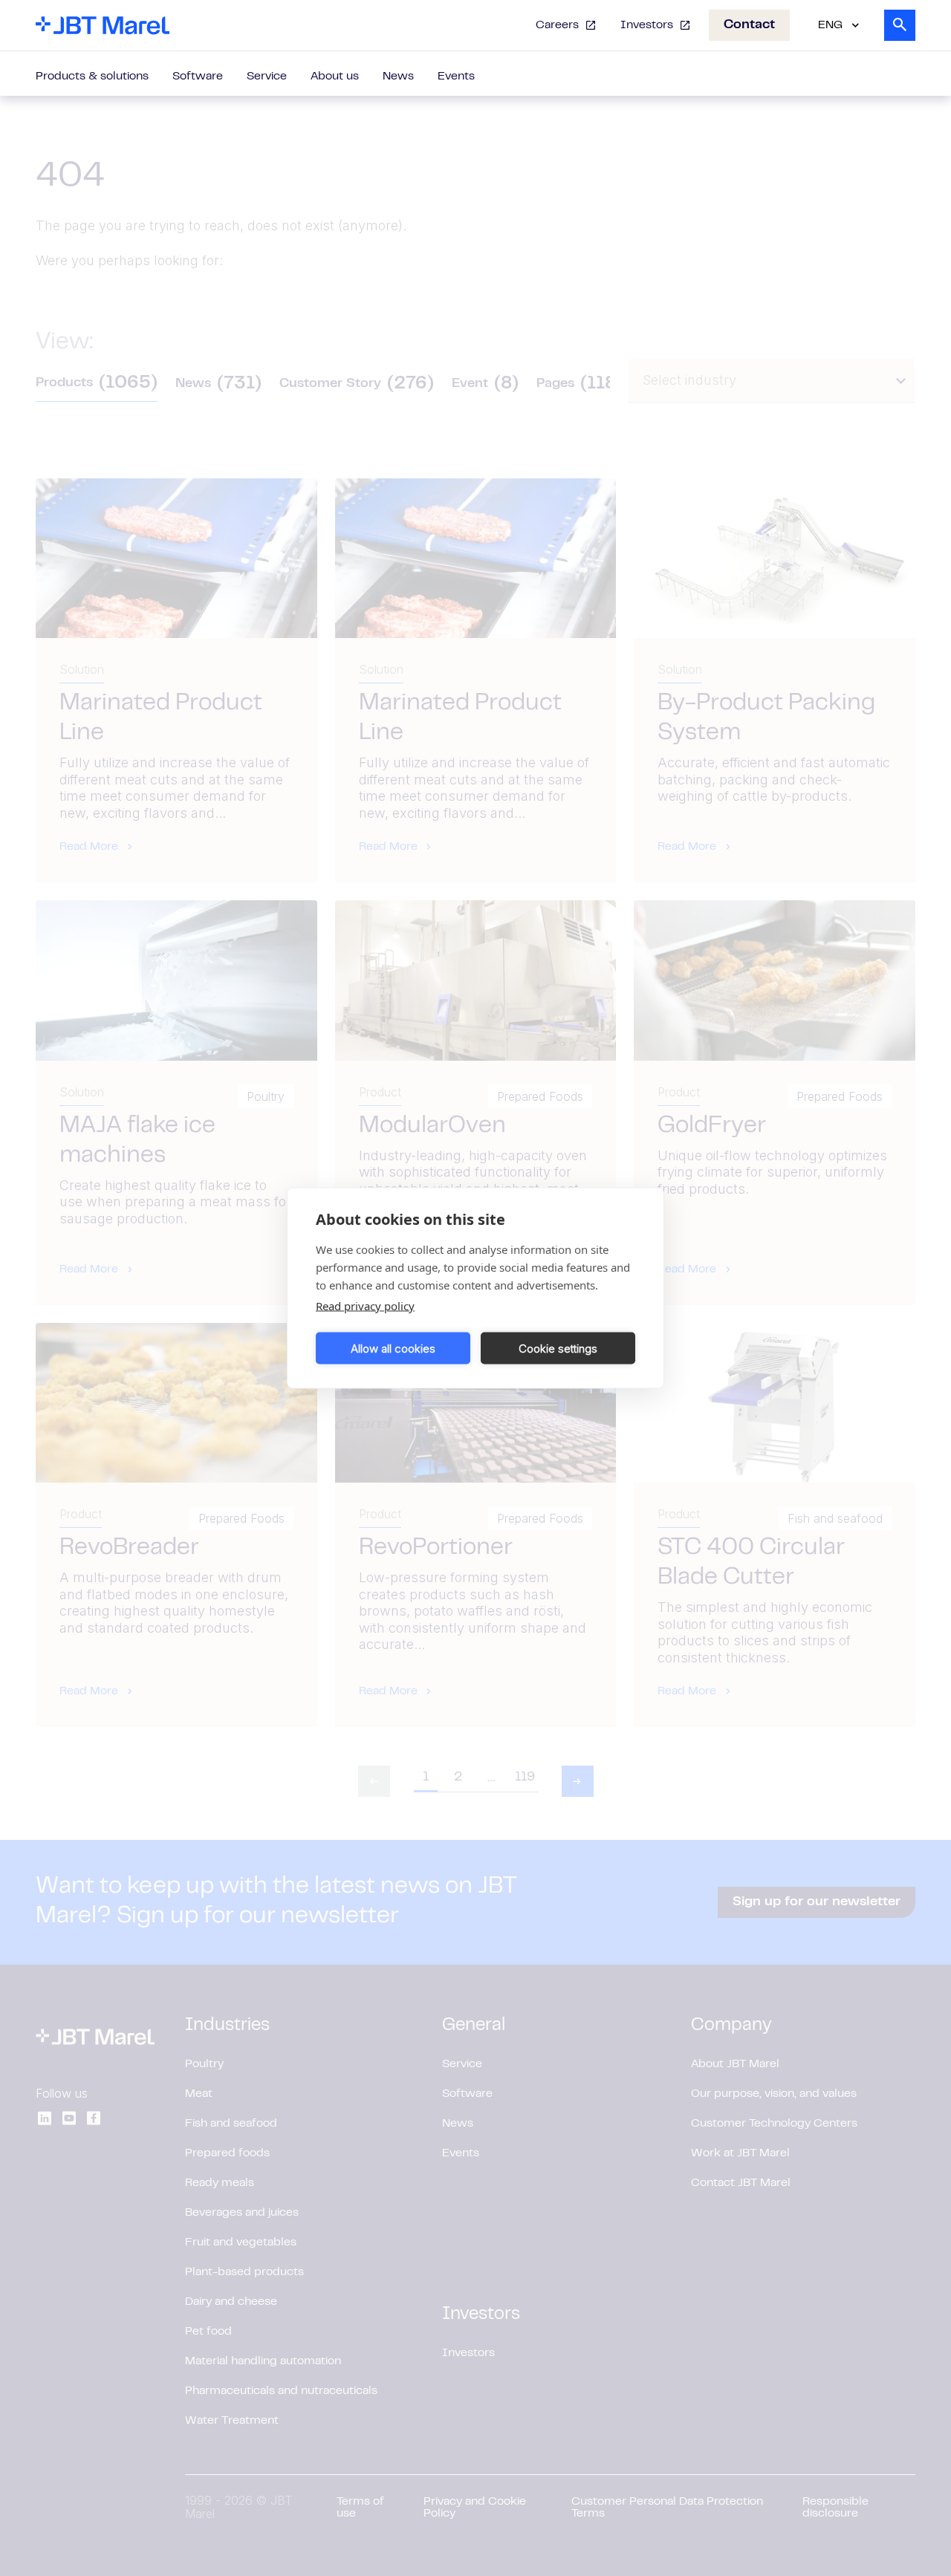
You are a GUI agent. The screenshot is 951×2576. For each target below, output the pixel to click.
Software (198, 77)
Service (267, 77)
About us (335, 77)
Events (456, 77)
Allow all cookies (393, 1348)
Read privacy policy (365, 1306)
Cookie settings (558, 1348)
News (398, 77)
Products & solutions (92, 77)
